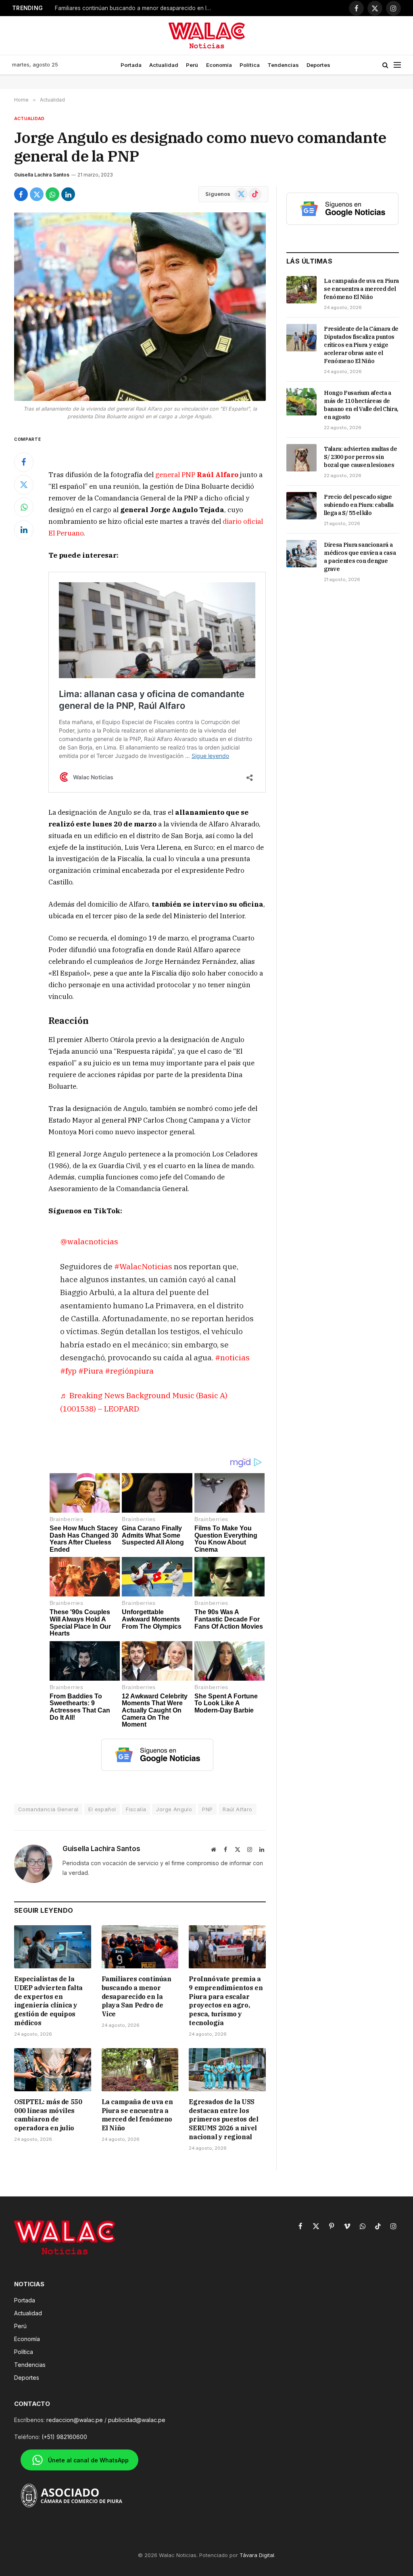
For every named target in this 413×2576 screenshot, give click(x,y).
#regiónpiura (129, 1371)
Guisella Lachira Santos (42, 175)
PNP (207, 1809)
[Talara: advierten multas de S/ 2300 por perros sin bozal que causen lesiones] (301, 458)
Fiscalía (136, 1809)
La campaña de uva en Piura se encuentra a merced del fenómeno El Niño (137, 2115)
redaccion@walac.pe (75, 2420)
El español (102, 1809)
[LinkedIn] (24, 530)
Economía (219, 65)
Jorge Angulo (174, 1809)
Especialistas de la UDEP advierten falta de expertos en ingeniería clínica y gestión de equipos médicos (48, 2001)
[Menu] (397, 65)
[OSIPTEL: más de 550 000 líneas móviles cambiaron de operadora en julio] (53, 2070)
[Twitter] (24, 485)
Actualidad (164, 65)
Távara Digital (257, 2555)
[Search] (385, 65)
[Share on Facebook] (21, 194)
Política (250, 65)
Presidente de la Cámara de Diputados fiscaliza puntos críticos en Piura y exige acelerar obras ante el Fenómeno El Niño (361, 345)
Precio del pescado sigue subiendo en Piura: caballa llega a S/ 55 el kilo (359, 505)
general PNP (197, 475)
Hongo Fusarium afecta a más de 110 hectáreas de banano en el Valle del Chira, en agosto (361, 405)
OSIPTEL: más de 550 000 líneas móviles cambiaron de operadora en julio (48, 2115)
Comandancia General (48, 1809)
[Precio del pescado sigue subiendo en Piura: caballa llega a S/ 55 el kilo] (301, 506)
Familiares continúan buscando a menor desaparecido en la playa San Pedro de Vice (136, 8)
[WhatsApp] (24, 507)
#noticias (232, 1357)
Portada (131, 65)
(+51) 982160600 (64, 2437)
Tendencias (283, 65)
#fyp (68, 1371)
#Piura (91, 1371)
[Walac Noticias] (207, 35)
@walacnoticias (89, 1241)
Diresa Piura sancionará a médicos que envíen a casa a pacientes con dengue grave (360, 557)
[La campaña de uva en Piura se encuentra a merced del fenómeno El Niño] (140, 2070)
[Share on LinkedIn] (68, 194)
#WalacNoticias (143, 1266)
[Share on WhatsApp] (52, 194)
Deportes (318, 65)
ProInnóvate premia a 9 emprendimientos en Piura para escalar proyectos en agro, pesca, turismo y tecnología (226, 2001)
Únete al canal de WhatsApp (88, 2460)
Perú (192, 65)
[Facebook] (24, 462)
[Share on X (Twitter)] (37, 194)
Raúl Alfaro (237, 1809)
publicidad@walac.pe (137, 2420)
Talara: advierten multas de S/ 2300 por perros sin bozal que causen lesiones (361, 457)
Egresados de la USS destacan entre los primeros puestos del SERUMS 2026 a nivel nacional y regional (223, 2119)
